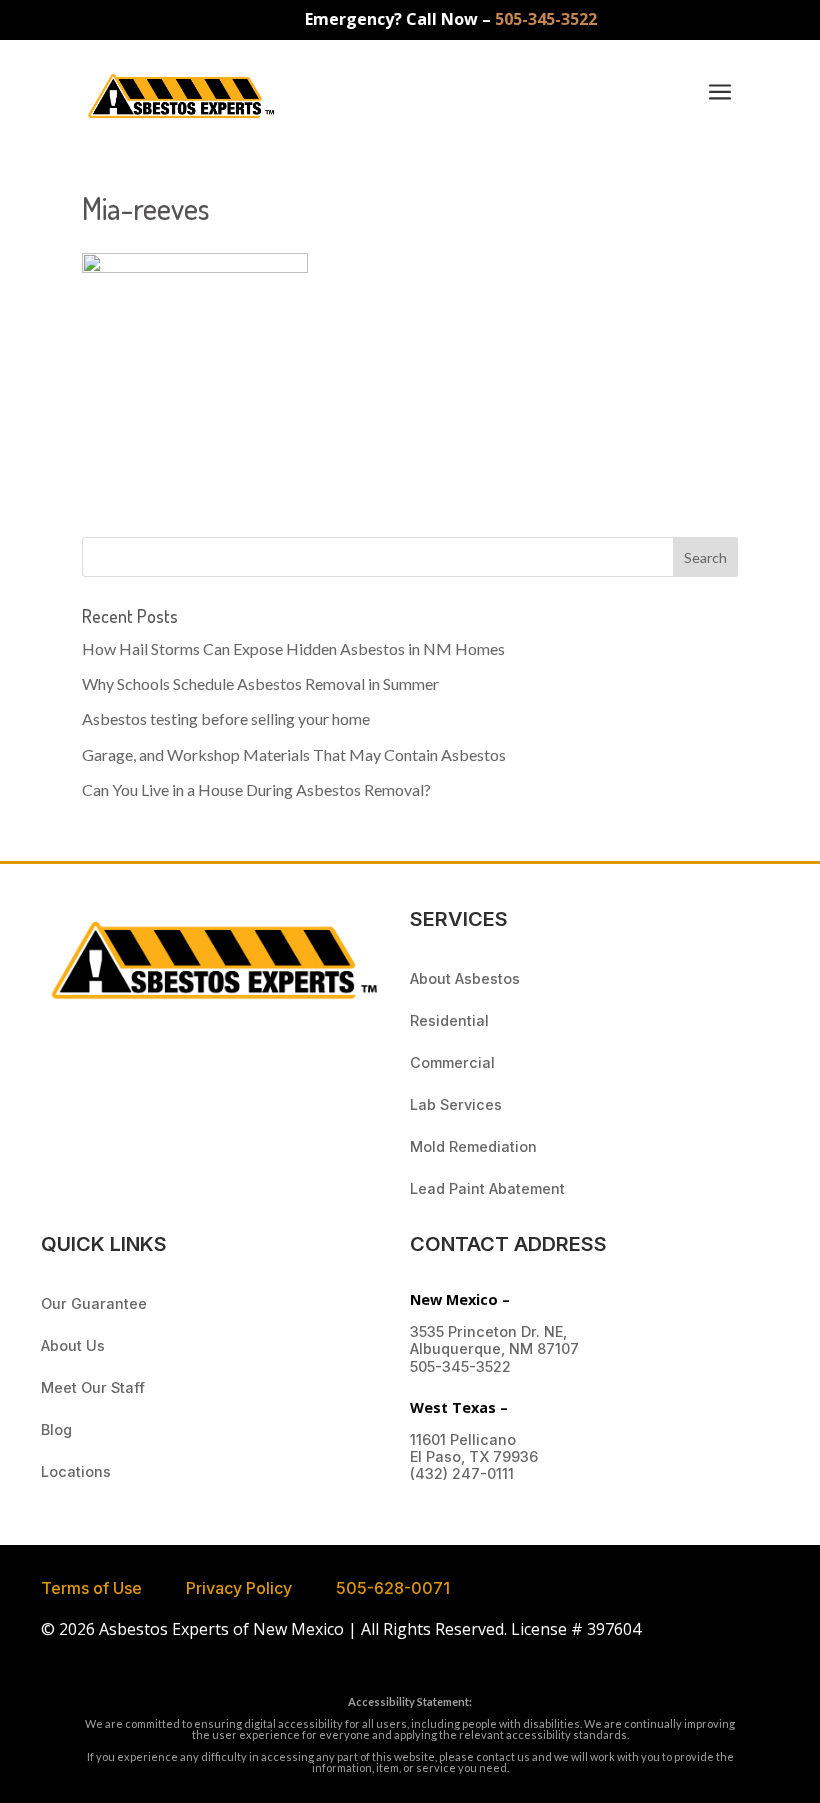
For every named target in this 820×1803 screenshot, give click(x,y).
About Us (73, 1345)
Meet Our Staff (93, 1387)
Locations (76, 1471)
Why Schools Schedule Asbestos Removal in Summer (260, 683)
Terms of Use (91, 1588)
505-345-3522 (546, 19)
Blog (56, 1429)
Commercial (452, 1062)
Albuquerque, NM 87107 (494, 1348)
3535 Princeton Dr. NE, (488, 1331)
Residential (449, 1020)
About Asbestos (465, 978)
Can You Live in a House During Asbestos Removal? (256, 789)
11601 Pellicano (463, 1439)
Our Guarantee (94, 1303)
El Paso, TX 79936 (474, 1456)
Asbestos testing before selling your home (226, 718)
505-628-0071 (393, 1588)
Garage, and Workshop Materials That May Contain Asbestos (294, 754)
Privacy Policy (239, 1588)
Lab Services (456, 1104)
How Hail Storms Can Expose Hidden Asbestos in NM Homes (293, 648)
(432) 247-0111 (462, 1473)
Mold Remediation (473, 1146)
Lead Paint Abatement (487, 1188)
